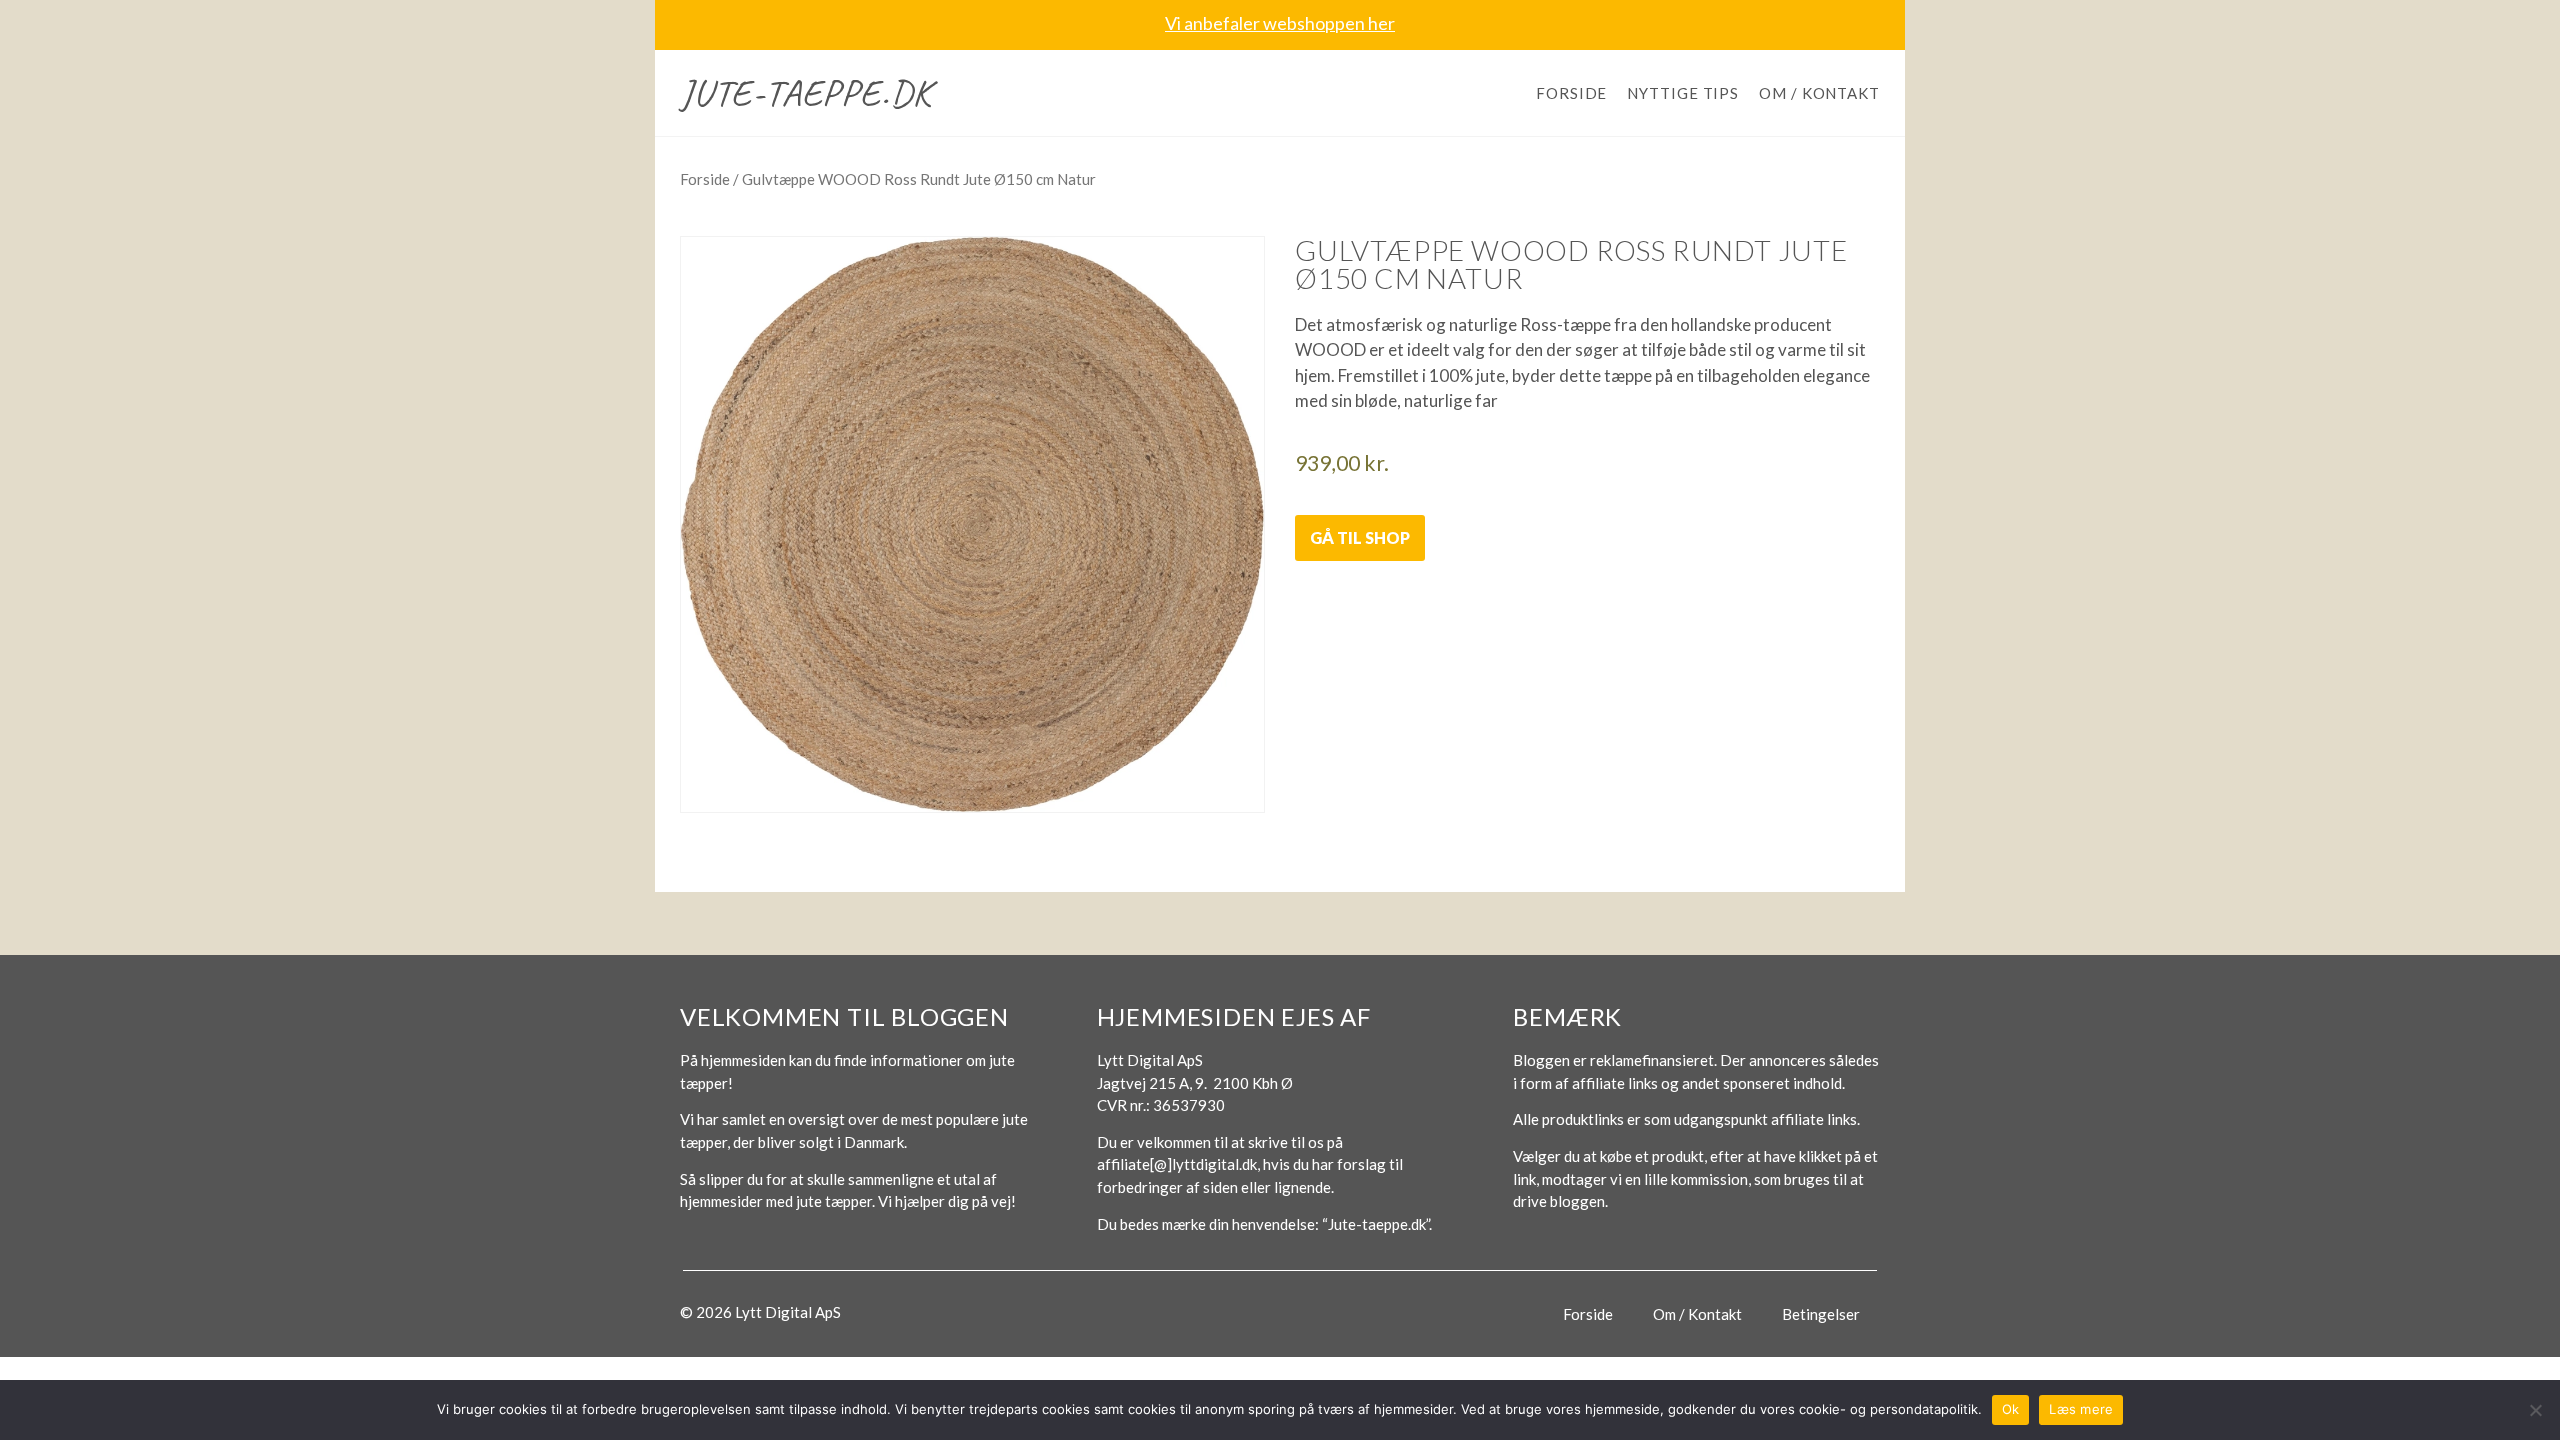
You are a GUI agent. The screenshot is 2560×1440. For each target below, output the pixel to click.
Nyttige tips (1683, 93)
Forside (1571, 93)
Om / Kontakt (1819, 93)
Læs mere (2081, 1409)
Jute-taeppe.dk (806, 92)
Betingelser (1821, 1314)
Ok (2011, 1409)
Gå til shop (1360, 537)
